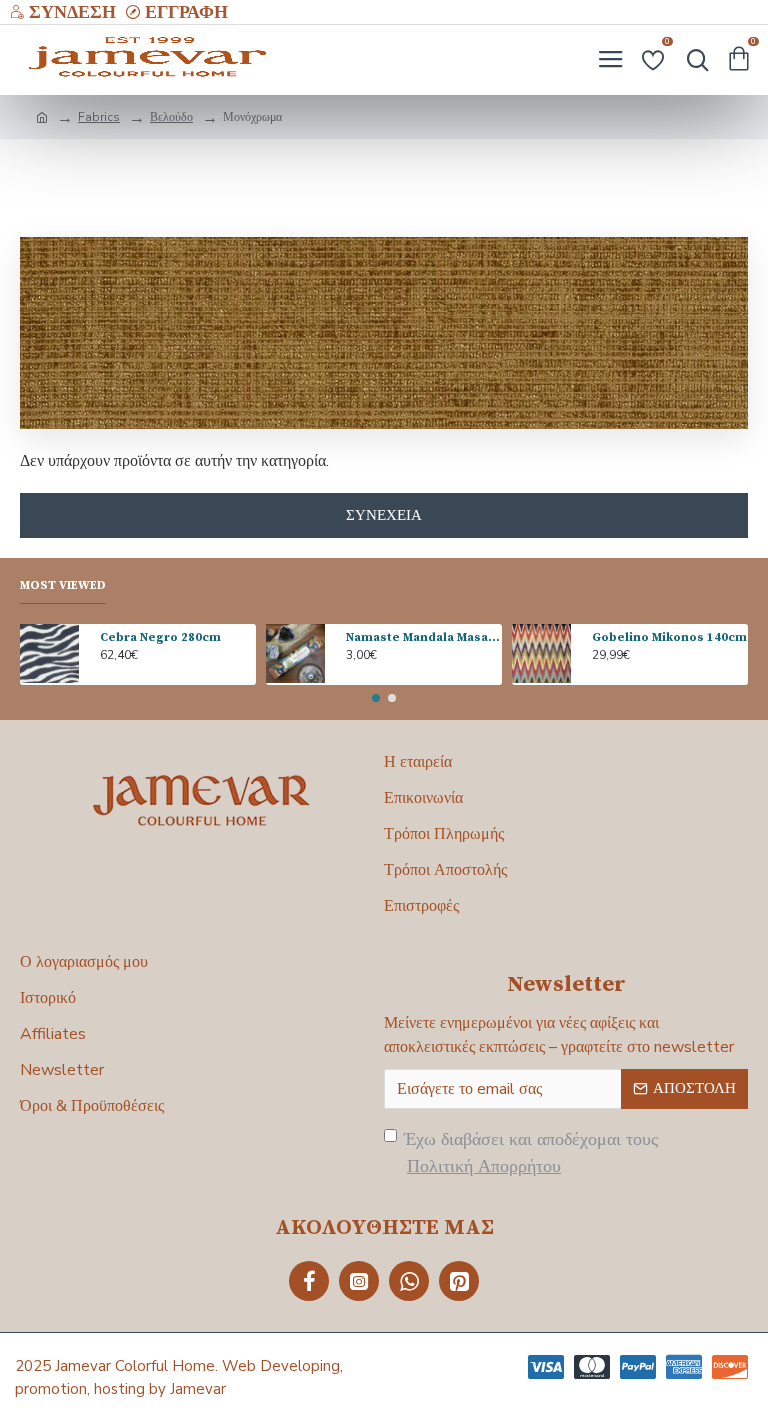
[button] (376, 698)
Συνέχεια (384, 515)
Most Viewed (63, 585)
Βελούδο (171, 117)
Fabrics (99, 117)
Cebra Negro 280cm (160, 637)
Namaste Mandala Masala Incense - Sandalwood (424, 637)
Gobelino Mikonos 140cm (669, 637)
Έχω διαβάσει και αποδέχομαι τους (531, 1152)
